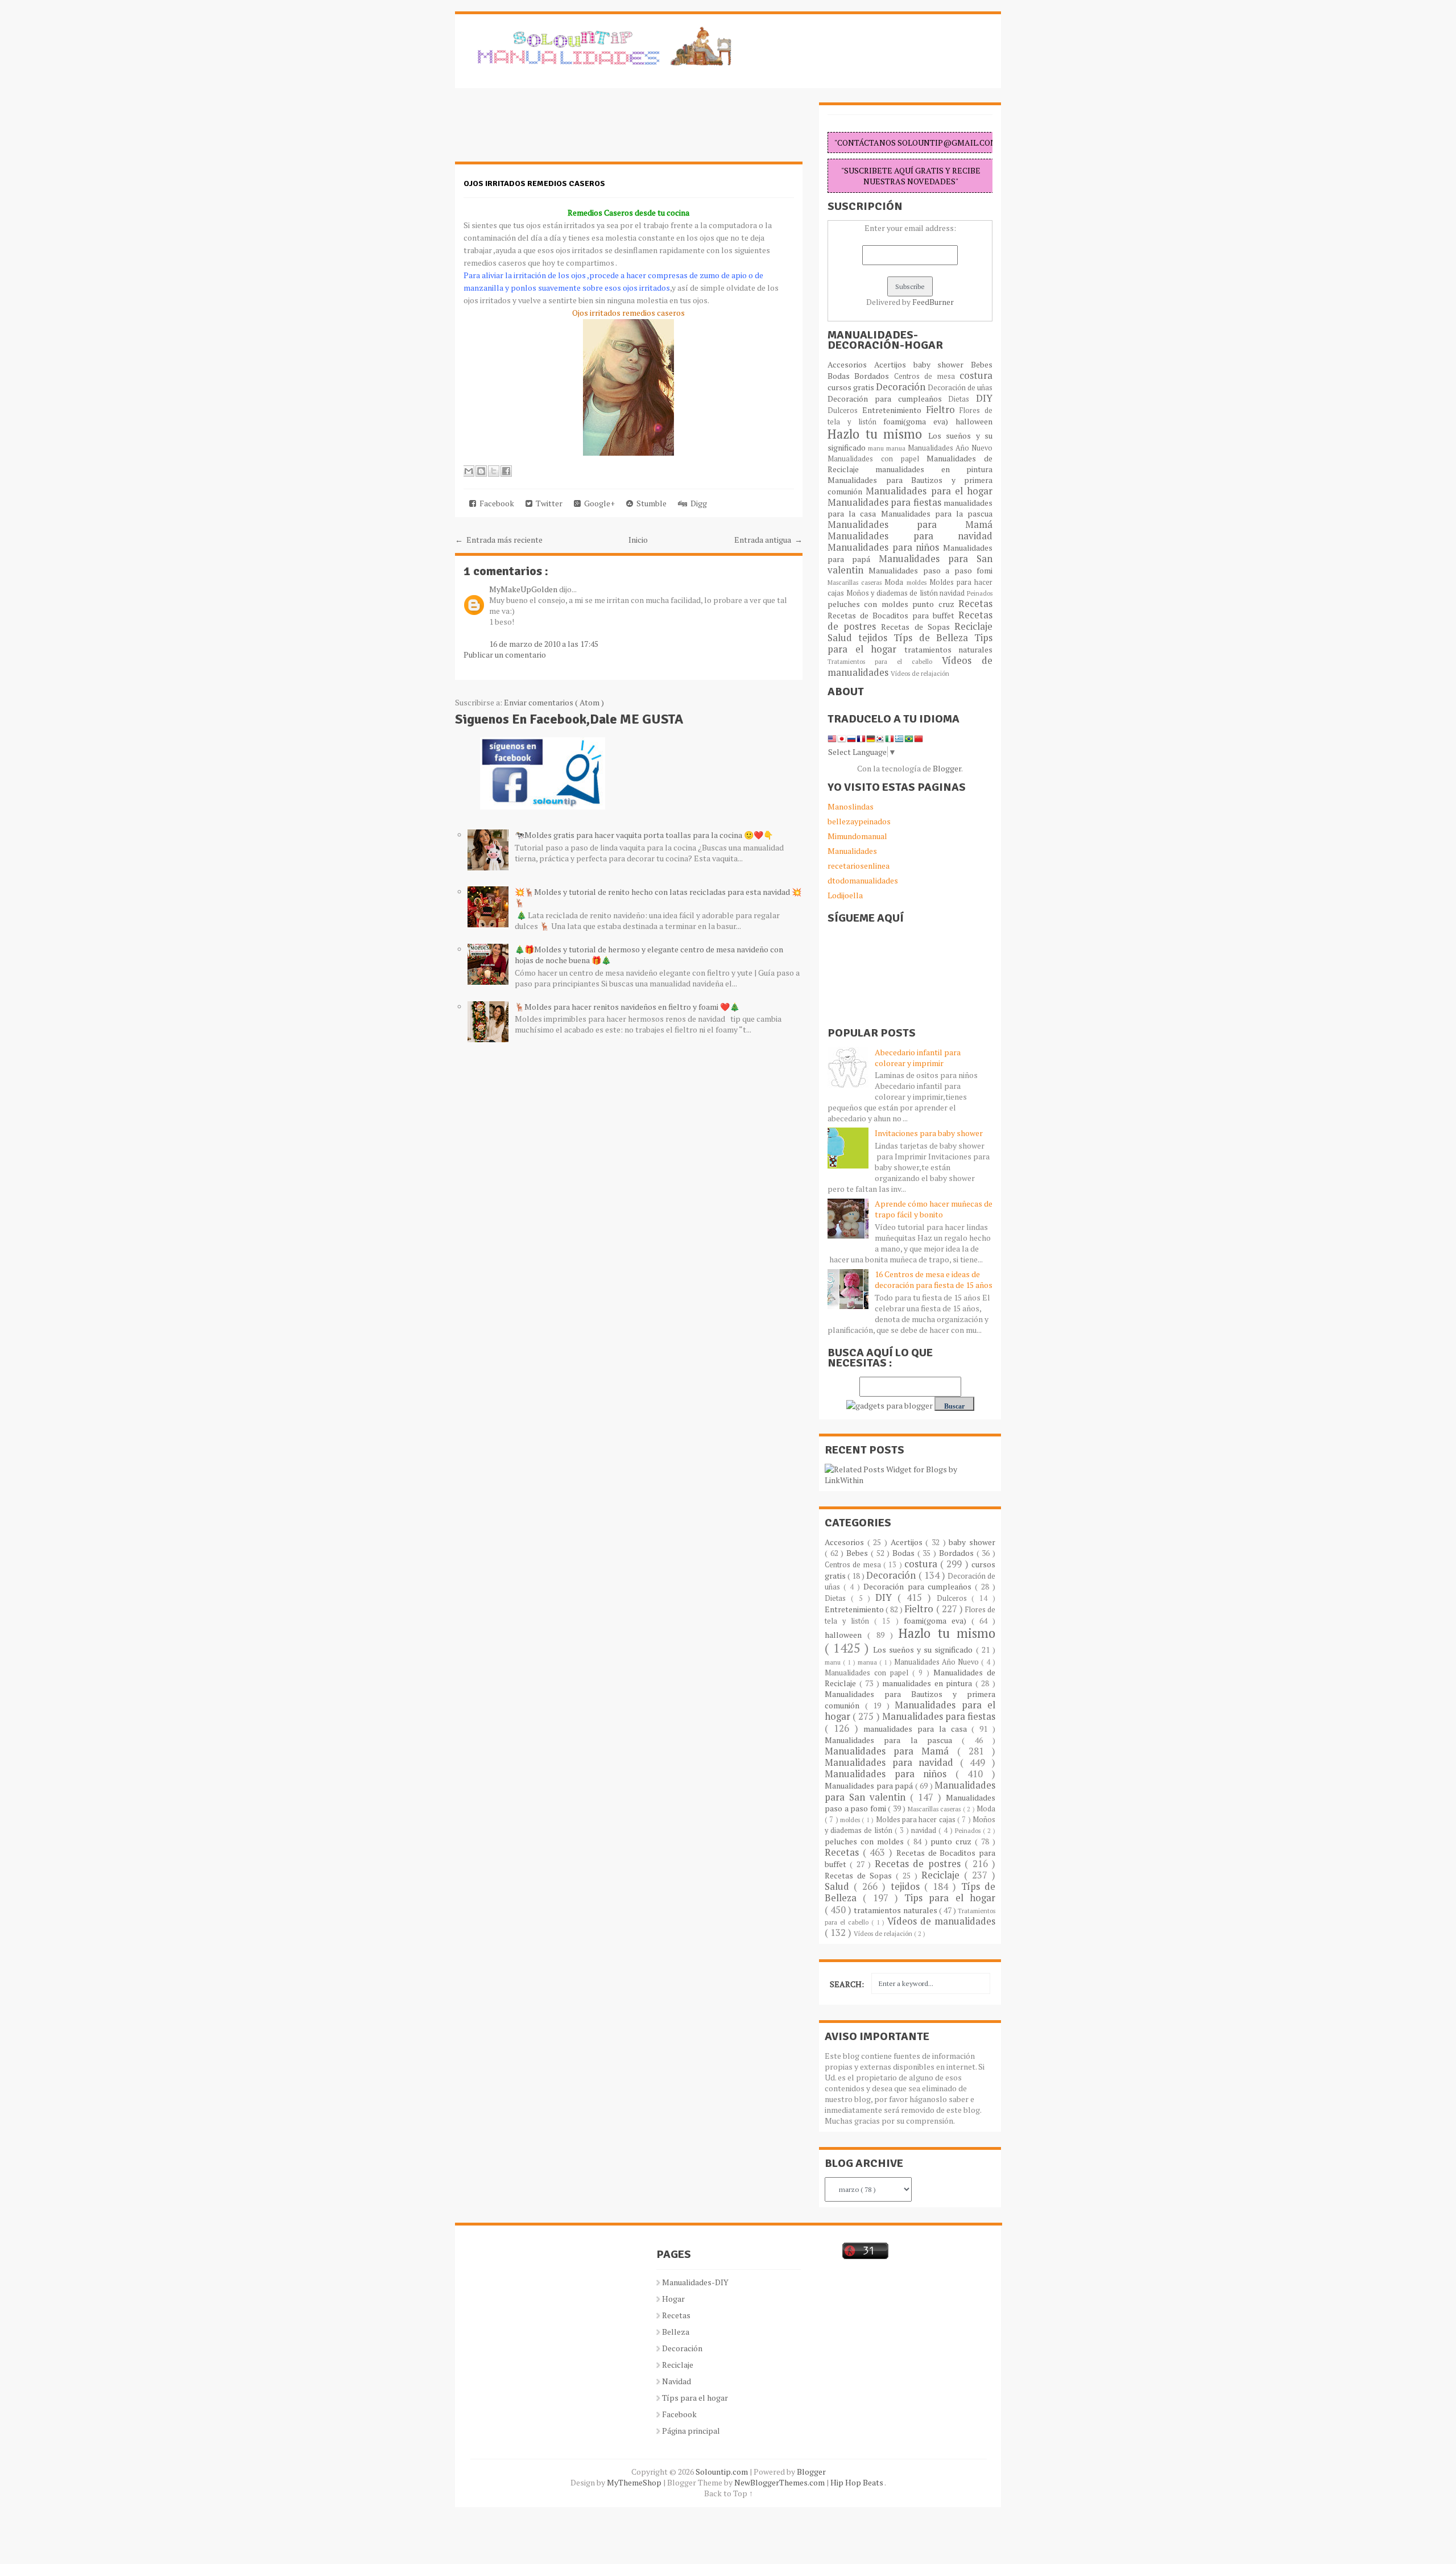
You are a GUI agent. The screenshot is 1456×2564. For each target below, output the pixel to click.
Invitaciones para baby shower (929, 1133)
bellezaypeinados (859, 821)
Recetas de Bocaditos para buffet (893, 615)
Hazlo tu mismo (878, 434)
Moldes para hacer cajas (917, 1820)
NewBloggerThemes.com (780, 2482)
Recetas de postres (920, 1864)
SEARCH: (847, 1984)
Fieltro (943, 410)
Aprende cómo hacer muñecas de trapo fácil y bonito (934, 1209)
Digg (697, 503)
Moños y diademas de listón (893, 593)
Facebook (495, 503)
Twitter (547, 503)
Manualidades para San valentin (910, 564)
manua (897, 448)
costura (976, 375)
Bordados (874, 376)
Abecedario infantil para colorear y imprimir (918, 1058)
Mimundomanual (857, 836)
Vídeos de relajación (920, 673)
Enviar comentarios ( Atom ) (554, 702)
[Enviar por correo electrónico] (469, 471)
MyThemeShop (635, 2482)
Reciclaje (973, 626)
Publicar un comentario (505, 655)
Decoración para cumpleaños (888, 399)
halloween (974, 421)
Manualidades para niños (885, 547)
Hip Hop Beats (857, 2482)
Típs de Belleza (934, 638)
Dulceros (845, 410)
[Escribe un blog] (481, 471)
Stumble (650, 503)
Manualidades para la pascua (937, 513)
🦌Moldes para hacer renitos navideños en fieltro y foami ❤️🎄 (627, 1007)
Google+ (598, 503)
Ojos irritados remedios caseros (534, 183)
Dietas (962, 399)
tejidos (876, 638)
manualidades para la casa (917, 1729)
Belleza (676, 2332)
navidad (953, 593)
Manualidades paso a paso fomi (930, 570)
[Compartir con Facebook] (506, 471)
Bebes (982, 364)
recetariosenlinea (859, 866)
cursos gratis (852, 387)
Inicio (638, 540)
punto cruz (935, 604)
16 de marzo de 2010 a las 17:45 (544, 644)
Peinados (980, 593)
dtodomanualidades (863, 880)
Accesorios (851, 364)
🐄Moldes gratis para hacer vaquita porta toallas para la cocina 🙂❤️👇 (644, 835)
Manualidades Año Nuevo (950, 448)
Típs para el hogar (695, 2398)
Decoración (902, 387)
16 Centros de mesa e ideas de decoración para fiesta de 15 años (934, 1279)
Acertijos (894, 364)
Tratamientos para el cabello (885, 661)
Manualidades (852, 851)
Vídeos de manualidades (941, 1921)
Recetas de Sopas (918, 627)
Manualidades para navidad (910, 536)
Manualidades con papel (877, 459)
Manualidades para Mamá (910, 525)
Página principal (691, 2431)
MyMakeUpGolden (524, 589)
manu (877, 448)
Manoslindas (851, 806)
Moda (895, 582)
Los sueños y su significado (925, 1650)
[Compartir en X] (494, 471)
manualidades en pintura (934, 469)
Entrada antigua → (768, 540)
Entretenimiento (894, 410)
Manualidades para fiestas (886, 502)
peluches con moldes (870, 604)
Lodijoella (845, 895)
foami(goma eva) (919, 421)
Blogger (947, 768)
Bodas (841, 376)
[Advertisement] (546, 131)
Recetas (975, 604)
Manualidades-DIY (695, 2282)
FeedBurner (933, 302)
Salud (843, 638)
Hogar (673, 2299)
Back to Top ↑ (729, 2493)
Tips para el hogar (950, 1898)
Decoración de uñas (960, 388)
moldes (918, 582)
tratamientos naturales (949, 649)
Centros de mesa (927, 376)
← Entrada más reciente (499, 540)
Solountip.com (723, 2472)
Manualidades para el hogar (929, 491)
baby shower (942, 364)
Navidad (677, 2381)
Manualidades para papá (870, 1785)
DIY (984, 398)
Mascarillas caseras (856, 582)
